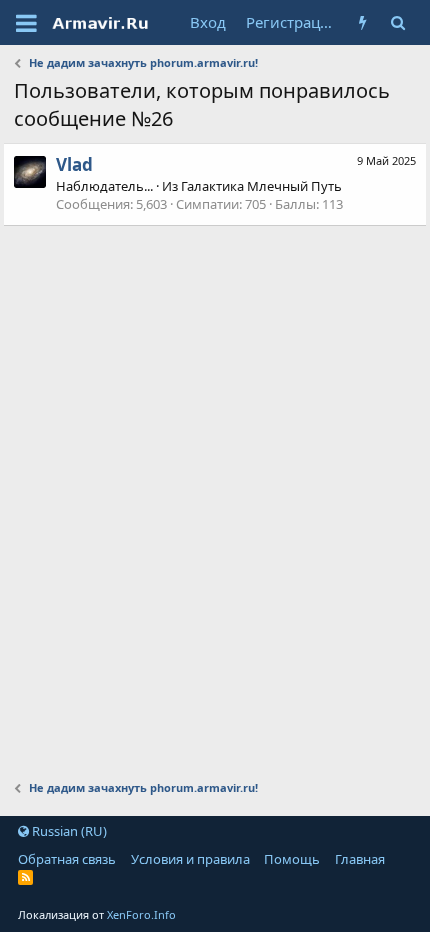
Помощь (292, 859)
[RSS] (25, 877)
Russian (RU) (68, 831)
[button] (26, 23)
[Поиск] (398, 22)
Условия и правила (190, 859)
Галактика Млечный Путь (261, 186)
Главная (360, 859)
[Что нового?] (363, 22)
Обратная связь (67, 859)
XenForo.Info (141, 914)
